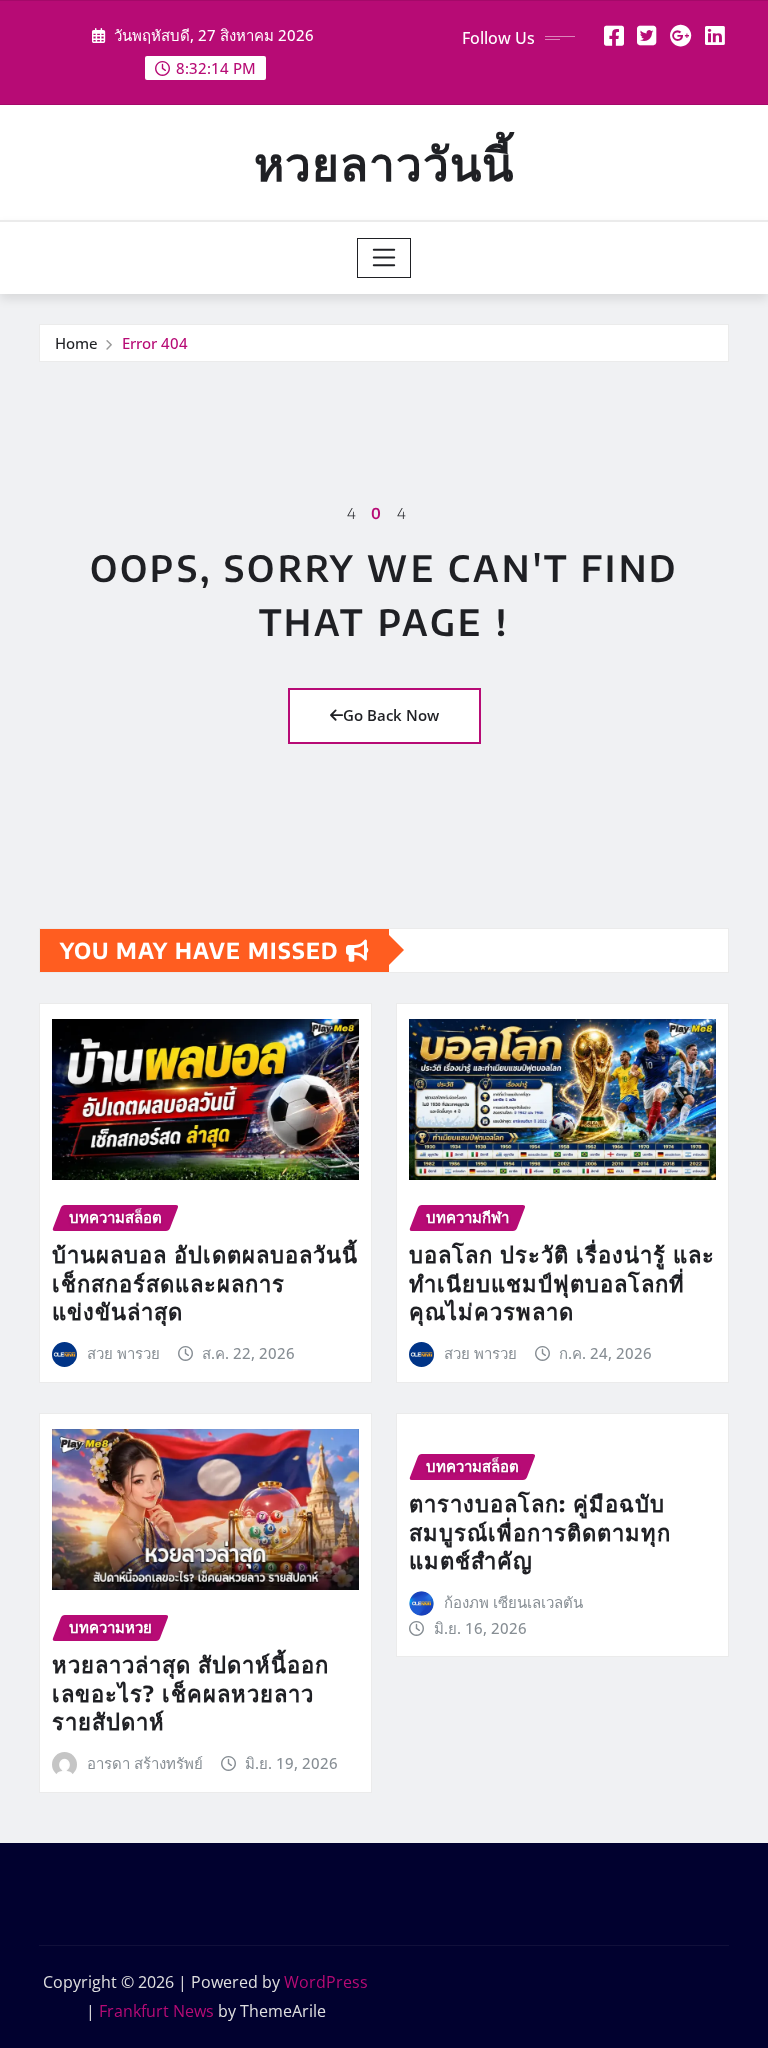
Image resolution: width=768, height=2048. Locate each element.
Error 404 (155, 343)
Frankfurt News (156, 2011)
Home (76, 343)
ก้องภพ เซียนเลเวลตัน (513, 1602)
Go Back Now (391, 715)
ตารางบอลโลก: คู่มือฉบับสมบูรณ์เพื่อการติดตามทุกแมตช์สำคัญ (540, 1531)
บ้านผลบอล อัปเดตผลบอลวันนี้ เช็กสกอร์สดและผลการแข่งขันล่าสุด (205, 1282)
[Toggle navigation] (384, 258)
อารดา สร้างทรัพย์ (145, 1763)
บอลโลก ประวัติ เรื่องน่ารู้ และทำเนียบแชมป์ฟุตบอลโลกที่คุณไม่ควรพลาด (562, 1282)
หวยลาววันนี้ (384, 162)
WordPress (326, 1982)
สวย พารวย (123, 1353)
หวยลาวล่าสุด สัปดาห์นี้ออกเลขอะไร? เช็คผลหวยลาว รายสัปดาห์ (190, 1692)
